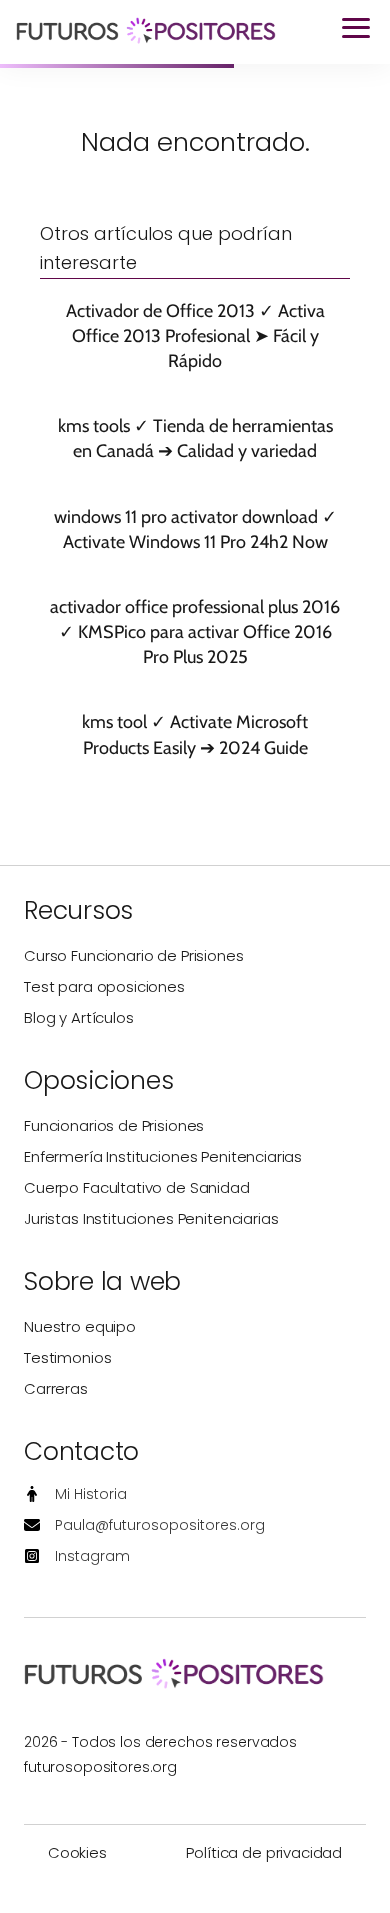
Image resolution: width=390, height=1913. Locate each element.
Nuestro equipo (80, 1326)
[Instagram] (77, 1556)
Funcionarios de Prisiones (114, 1125)
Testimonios (67, 1357)
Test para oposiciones (104, 986)
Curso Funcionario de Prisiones (134, 955)
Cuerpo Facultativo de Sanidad (137, 1187)
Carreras (56, 1388)
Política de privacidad (264, 1852)
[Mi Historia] (75, 1494)
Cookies (77, 1852)
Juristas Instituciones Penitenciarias (151, 1218)
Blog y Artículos (79, 1017)
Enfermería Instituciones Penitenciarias (163, 1156)
